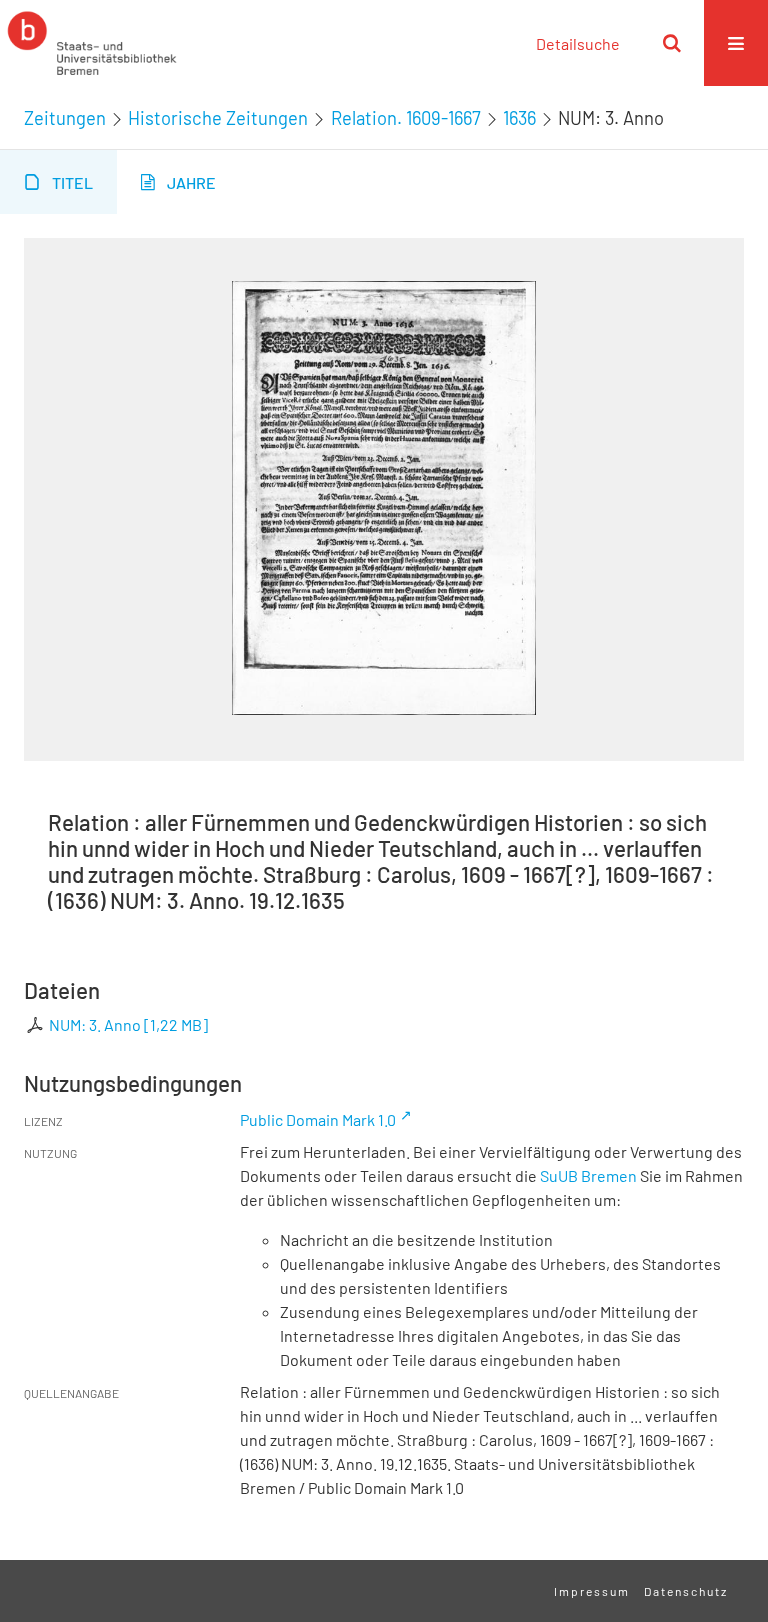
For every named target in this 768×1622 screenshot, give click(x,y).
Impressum (592, 1591)
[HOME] (92, 43)
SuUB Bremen (588, 1175)
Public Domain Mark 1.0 (318, 1119)
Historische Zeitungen (218, 118)
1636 (519, 118)
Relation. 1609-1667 (406, 118)
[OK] (672, 43)
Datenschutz (686, 1591)
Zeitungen (65, 118)
